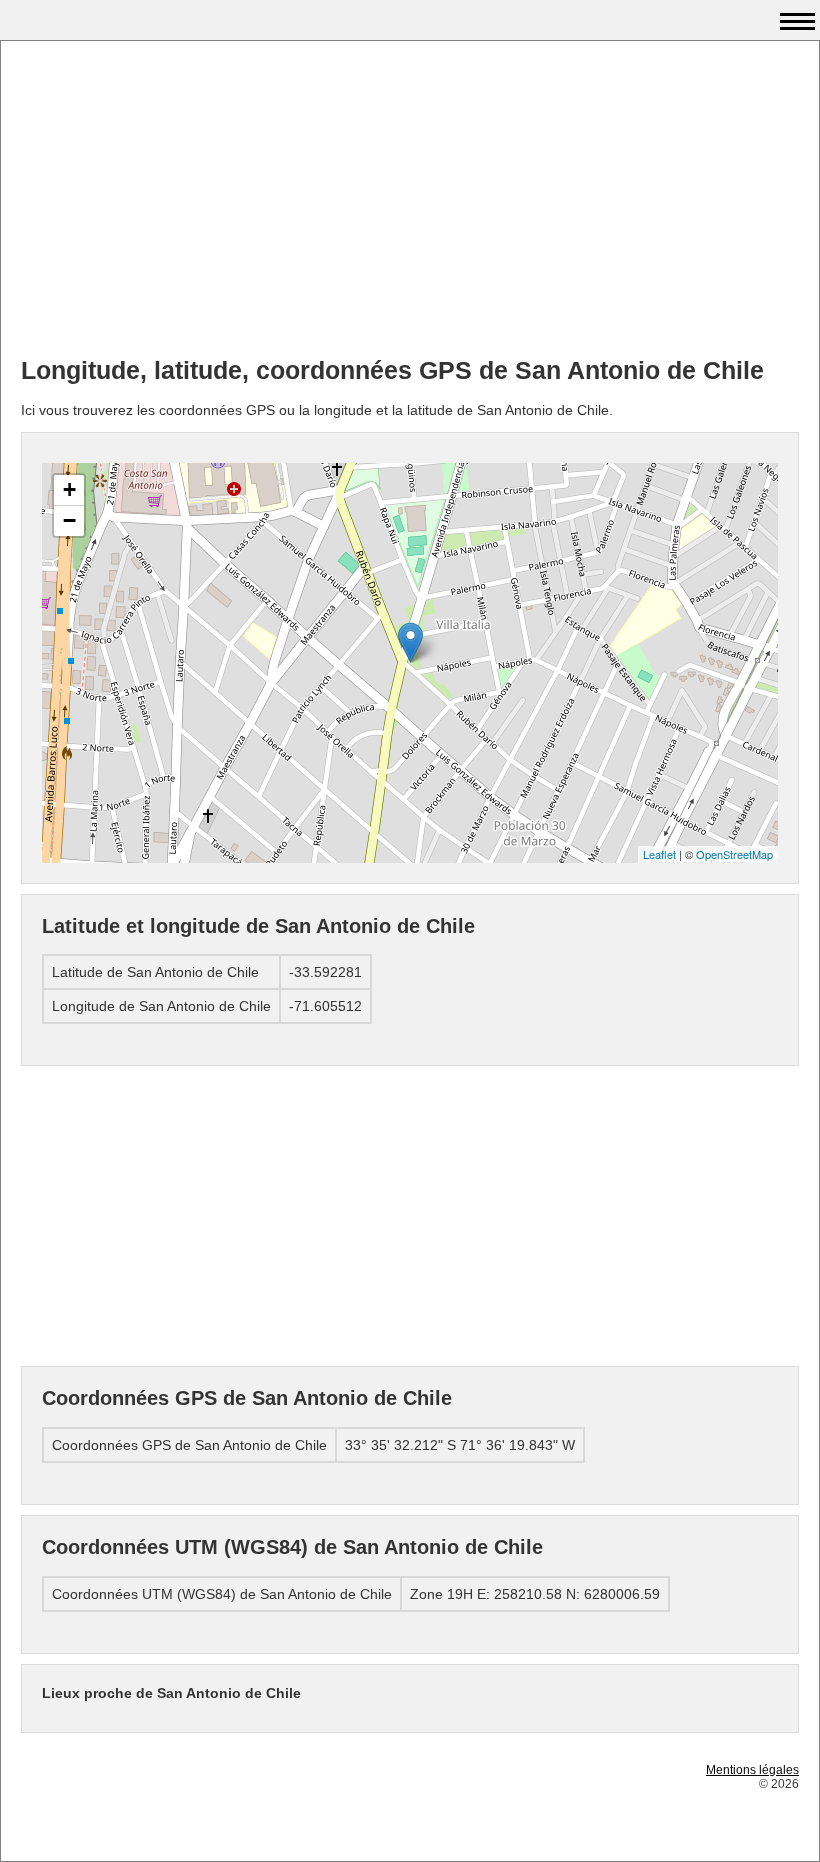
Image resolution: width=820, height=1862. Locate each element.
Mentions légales (752, 1770)
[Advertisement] (410, 201)
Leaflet (659, 854)
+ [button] (69, 489)
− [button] (69, 520)
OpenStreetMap (734, 854)
